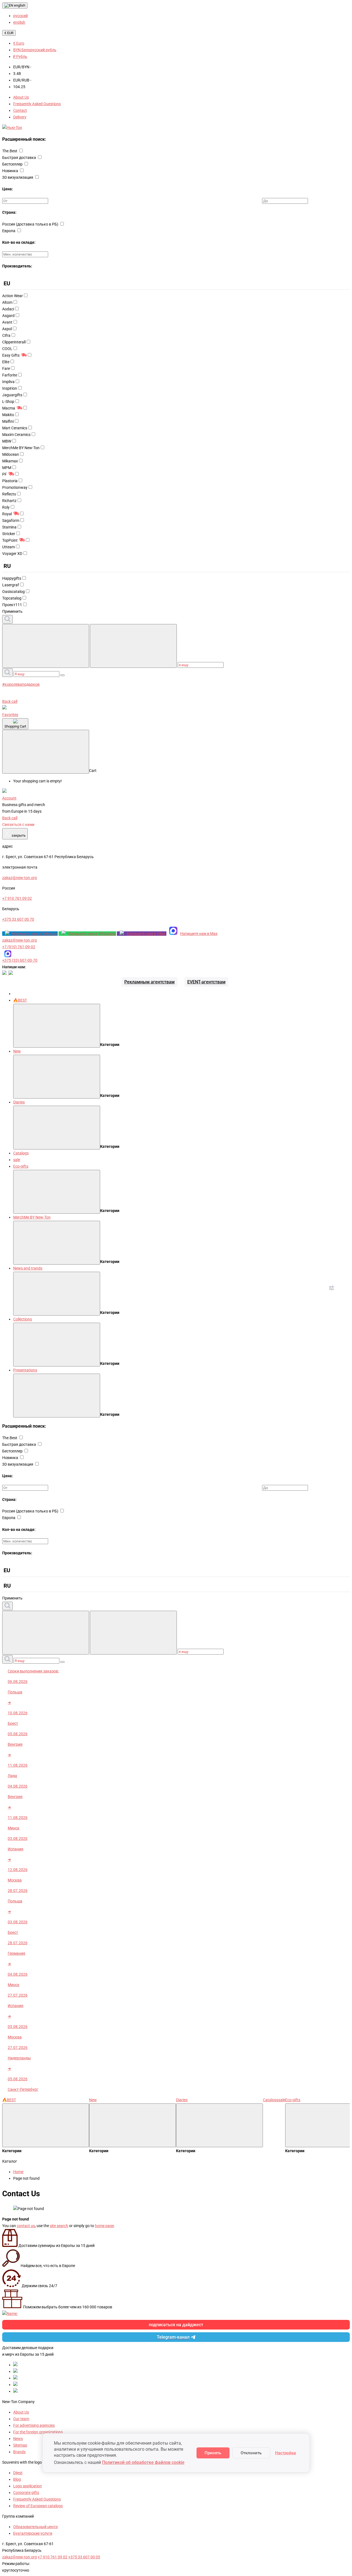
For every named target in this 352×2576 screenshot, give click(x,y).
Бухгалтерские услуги (33, 2533)
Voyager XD (12, 554)
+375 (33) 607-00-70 (20, 960)
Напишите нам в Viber (147, 934)
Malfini (8, 421)
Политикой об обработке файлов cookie (143, 2462)
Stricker (9, 534)
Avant (7, 322)
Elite (6, 362)
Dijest (18, 2473)
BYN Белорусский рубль (35, 50)
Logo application (28, 2486)
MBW (7, 441)
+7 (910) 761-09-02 (19, 947)
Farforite (10, 375)
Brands (19, 2452)
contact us (26, 2226)
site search (59, 2226)
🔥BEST (20, 1000)
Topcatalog (12, 598)
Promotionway (15, 487)
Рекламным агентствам (149, 982)
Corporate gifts (26, 2493)
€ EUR (9, 33)
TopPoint (10, 540)
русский (20, 16)
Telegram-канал (173, 2337)
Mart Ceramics (15, 428)
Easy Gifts (11, 355)
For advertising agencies (34, 2425)
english (19, 5)
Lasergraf (11, 585)
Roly (6, 507)
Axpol (7, 329)
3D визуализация (18, 177)
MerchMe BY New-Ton (21, 448)
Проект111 (12, 605)
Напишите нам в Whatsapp (92, 934)
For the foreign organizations (38, 2432)
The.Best (10, 151)
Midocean (11, 454)
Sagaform (11, 520)
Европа (9, 231)
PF (5, 474)
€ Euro (19, 43)
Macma (9, 408)
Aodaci (8, 309)
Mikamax (10, 461)
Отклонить (251, 2453)
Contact (20, 110)
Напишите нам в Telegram (35, 934)
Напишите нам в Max (199, 934)
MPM (7, 468)
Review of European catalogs (38, 2506)
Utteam (9, 547)
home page (104, 2226)
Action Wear (13, 296)
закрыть (15, 834)
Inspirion (10, 388)
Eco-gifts (21, 1166)
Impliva (8, 382)
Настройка (285, 2453)
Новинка (11, 171)
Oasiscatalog (13, 592)
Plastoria (10, 481)
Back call (10, 701)
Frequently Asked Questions (37, 104)
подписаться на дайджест (176, 2325)
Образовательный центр (35, 2527)
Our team (21, 2419)
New (17, 1051)
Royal (7, 514)
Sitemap (20, 2445)
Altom (7, 302)
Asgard (8, 316)
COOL (7, 349)
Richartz (9, 501)
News (18, 2439)
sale (17, 1160)
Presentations (25, 1370)
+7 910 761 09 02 (53, 2557)
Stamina (9, 527)
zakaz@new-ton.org (20, 940)
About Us (21, 97)
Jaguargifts (12, 395)
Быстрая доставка (20, 158)
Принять (213, 2453)
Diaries (19, 1102)
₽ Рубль (20, 56)
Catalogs (21, 1153)
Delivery (20, 117)
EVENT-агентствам (206, 982)
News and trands (28, 1268)
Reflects (9, 494)
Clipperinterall (14, 342)
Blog (17, 2479)
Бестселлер (13, 164)
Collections (23, 1319)
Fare (6, 368)
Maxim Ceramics (16, 435)
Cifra (6, 335)
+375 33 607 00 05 (84, 2557)
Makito (8, 415)
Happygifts (12, 578)
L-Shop (8, 402)
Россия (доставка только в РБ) (31, 224)
